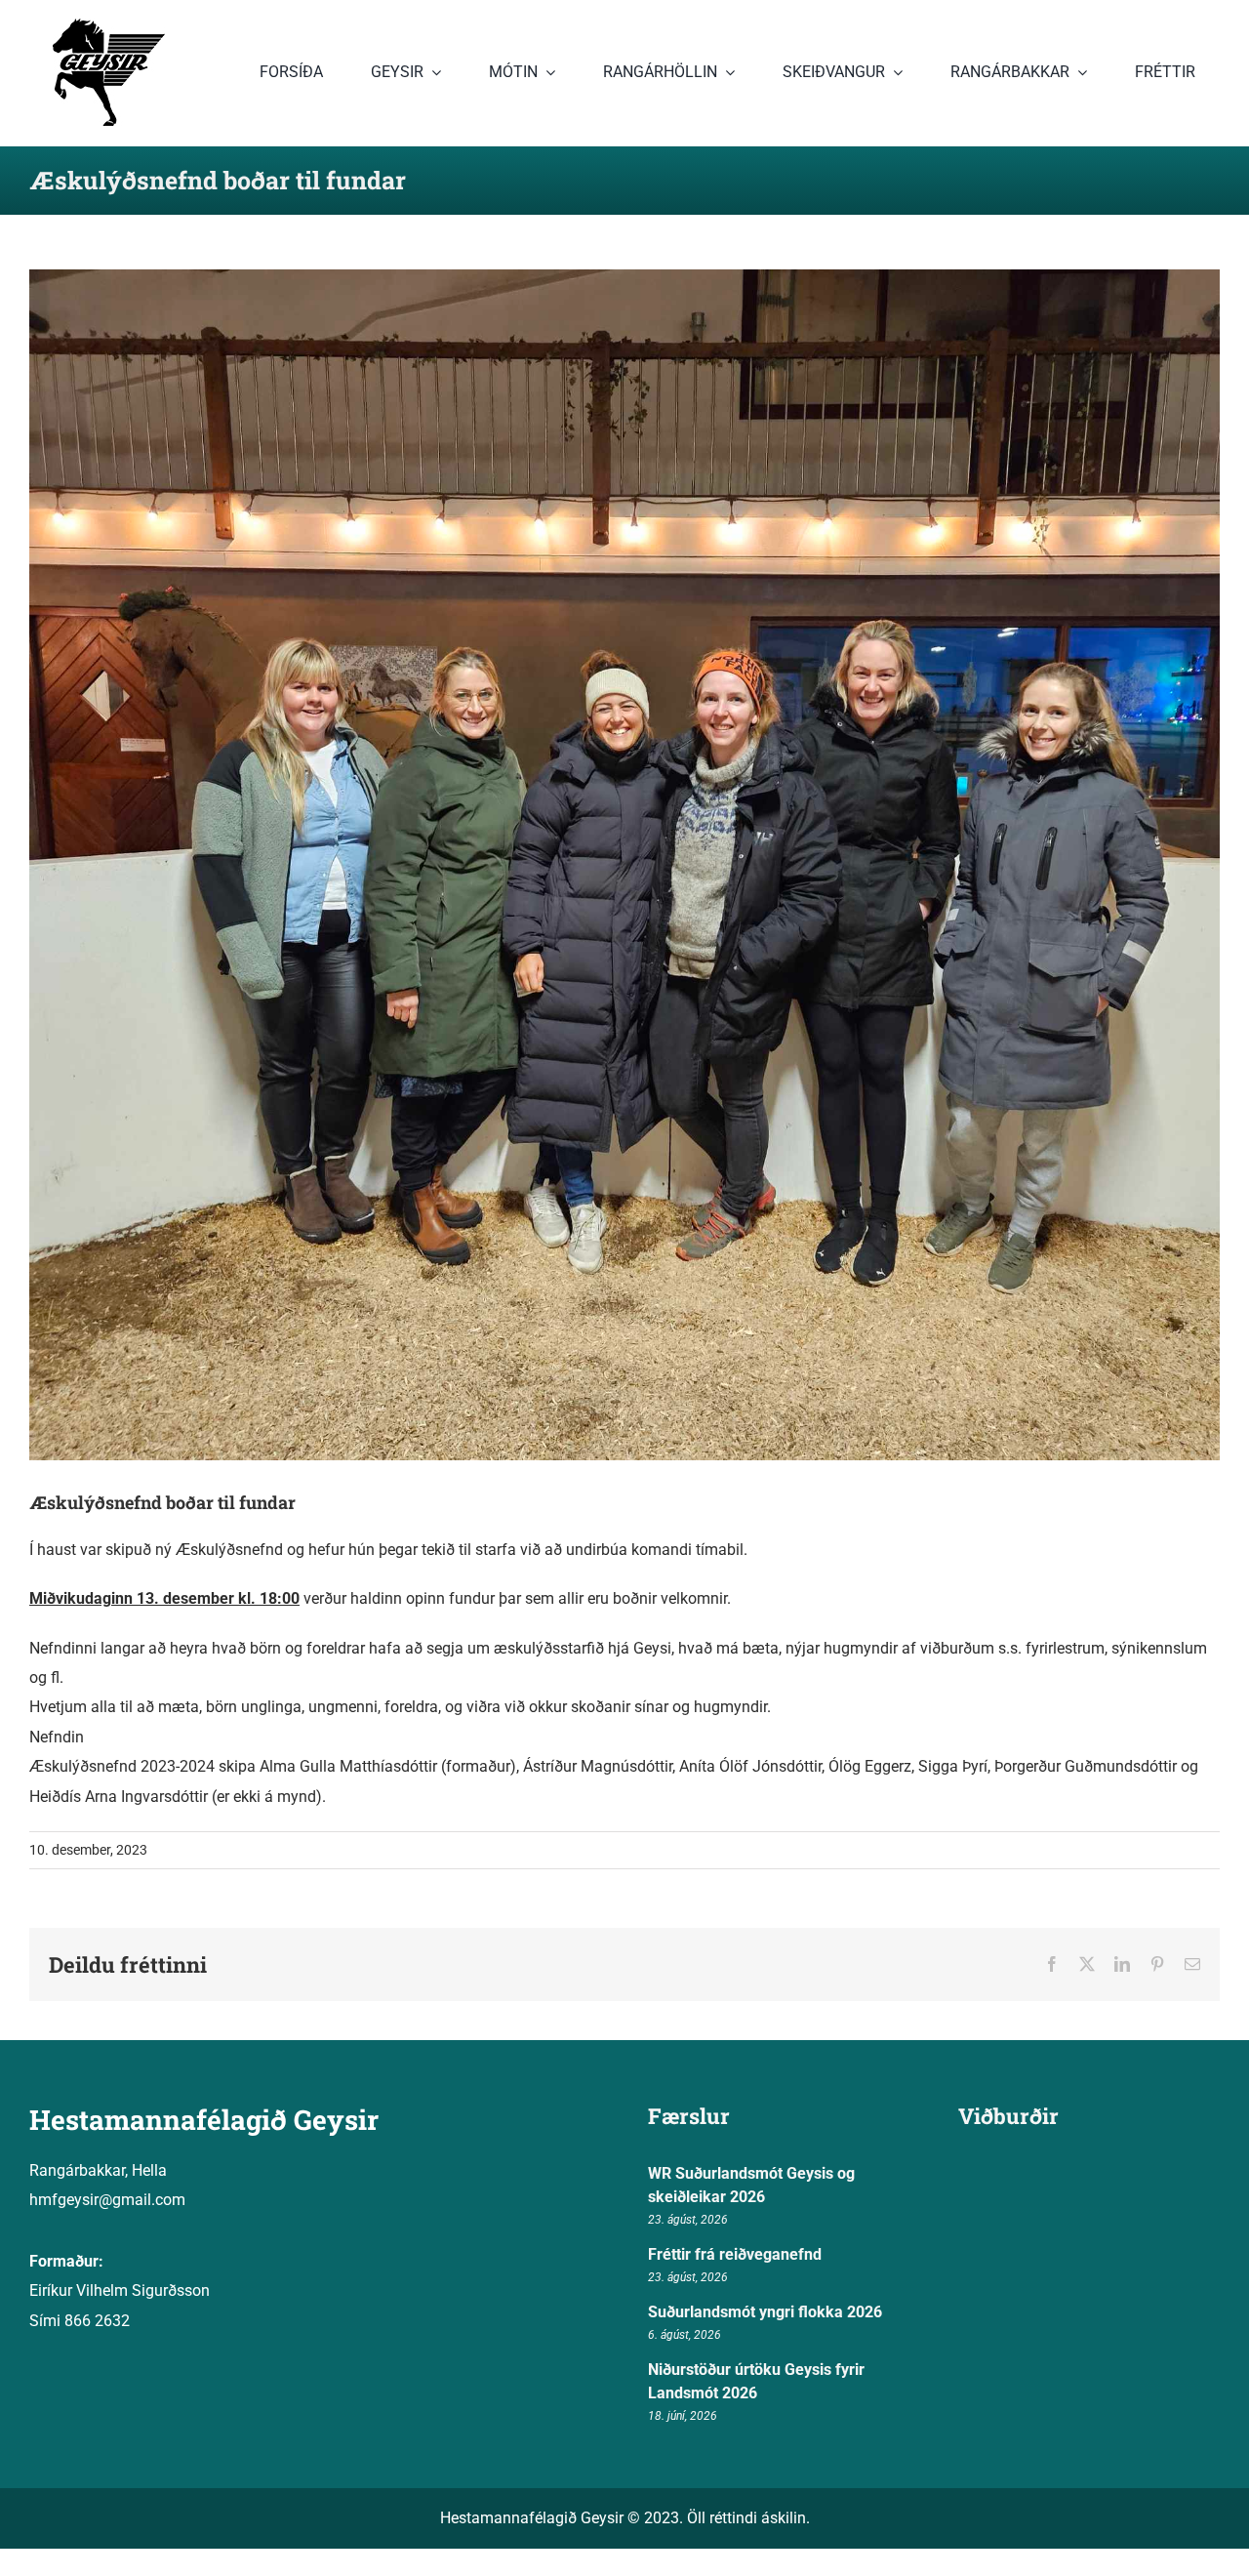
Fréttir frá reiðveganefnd (735, 2254)
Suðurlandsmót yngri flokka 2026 (765, 2312)
